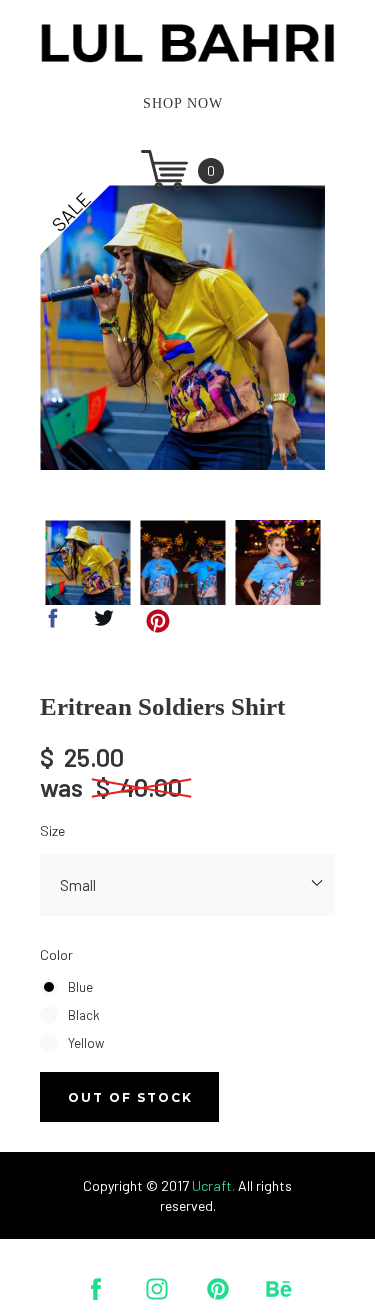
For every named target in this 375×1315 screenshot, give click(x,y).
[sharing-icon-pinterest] (158, 623)
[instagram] (157, 1289)
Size (52, 830)
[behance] (279, 1289)
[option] (182, 327)
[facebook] (96, 1289)
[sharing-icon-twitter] (104, 623)
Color (56, 954)
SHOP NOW (183, 103)
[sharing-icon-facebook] (53, 623)
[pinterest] (218, 1289)
